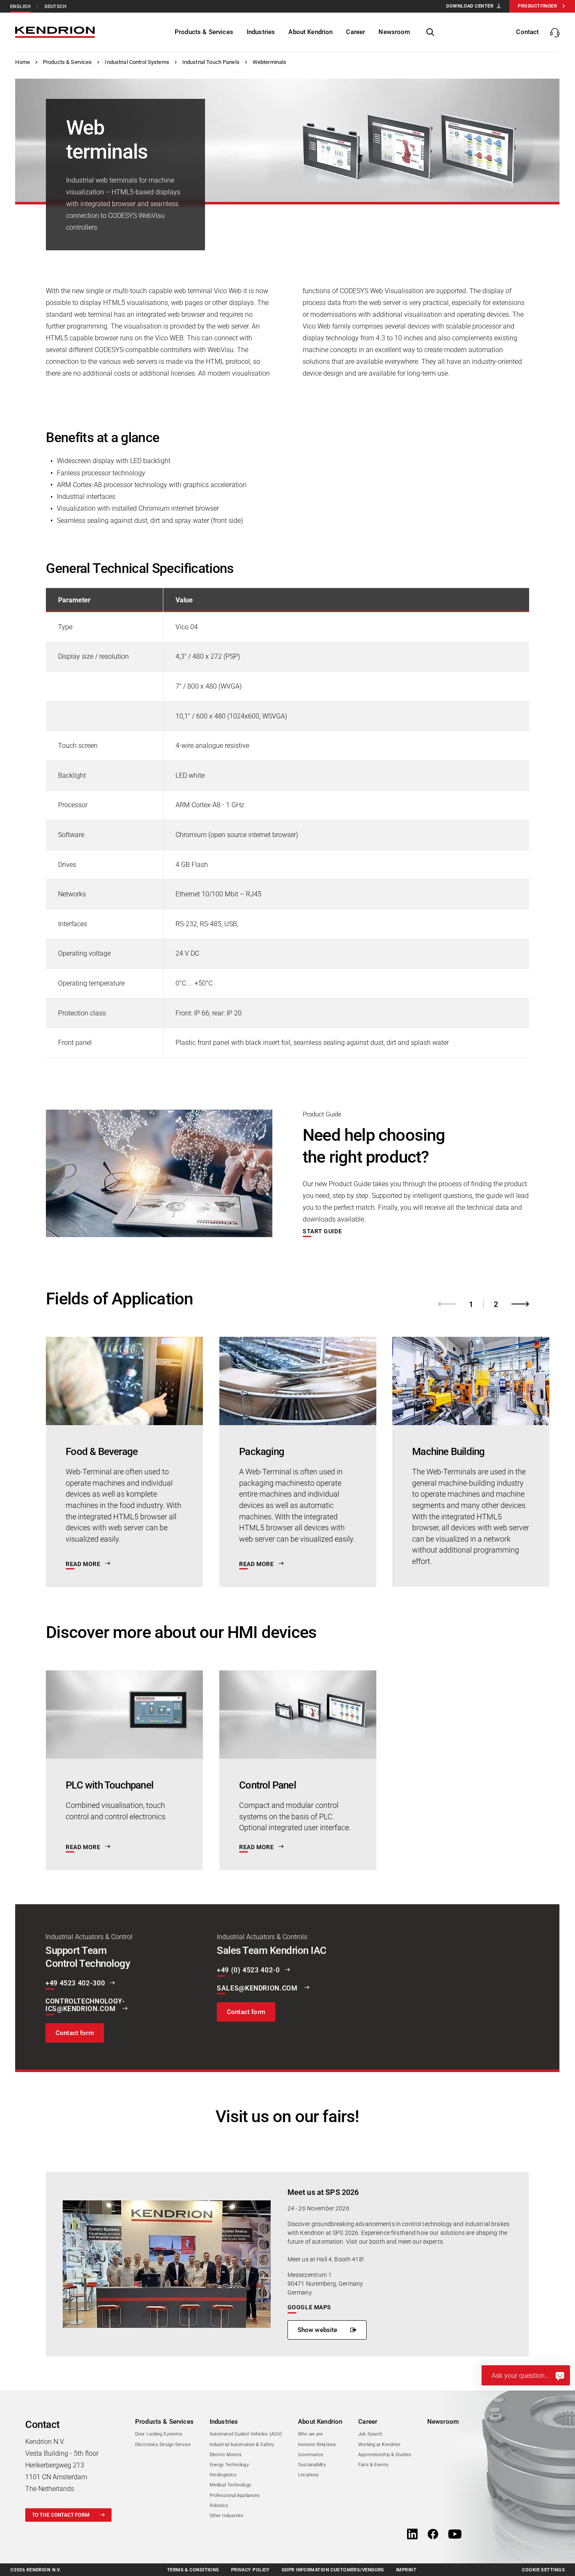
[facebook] (433, 2535)
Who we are (310, 2434)
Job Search (370, 2434)
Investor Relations (317, 2445)
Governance (311, 2455)
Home (23, 62)
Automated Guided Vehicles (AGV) (246, 2434)
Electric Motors (226, 2455)
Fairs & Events (373, 2465)
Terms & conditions (193, 2570)
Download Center (470, 6)
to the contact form (61, 2515)
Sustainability (312, 2465)
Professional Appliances (235, 2495)
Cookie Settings (543, 2570)
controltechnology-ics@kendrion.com (85, 2005)
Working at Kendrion (379, 2445)
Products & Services (67, 62)
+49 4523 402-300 (75, 1983)
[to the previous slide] (447, 1304)
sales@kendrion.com (258, 1988)
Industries (224, 2422)
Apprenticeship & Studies (385, 2455)
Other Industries (227, 2516)
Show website (318, 2330)
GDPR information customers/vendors (333, 2570)
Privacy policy (250, 2570)
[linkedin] (412, 2535)
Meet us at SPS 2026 (323, 2192)
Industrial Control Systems (137, 62)
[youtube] (455, 2535)
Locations (308, 2475)
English (20, 7)
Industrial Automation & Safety (242, 2445)
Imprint (406, 2570)
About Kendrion (320, 2422)
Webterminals (270, 62)
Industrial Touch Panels (211, 62)
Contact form (75, 2033)
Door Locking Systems (159, 2434)
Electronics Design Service (163, 2445)
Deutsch (56, 7)
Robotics (219, 2506)
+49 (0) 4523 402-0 (248, 1970)
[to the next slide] (520, 1304)
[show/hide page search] (430, 32)
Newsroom (443, 2422)
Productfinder (537, 6)
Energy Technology (229, 2465)
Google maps (309, 2307)
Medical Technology (230, 2485)
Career (368, 2422)
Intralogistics (223, 2475)
